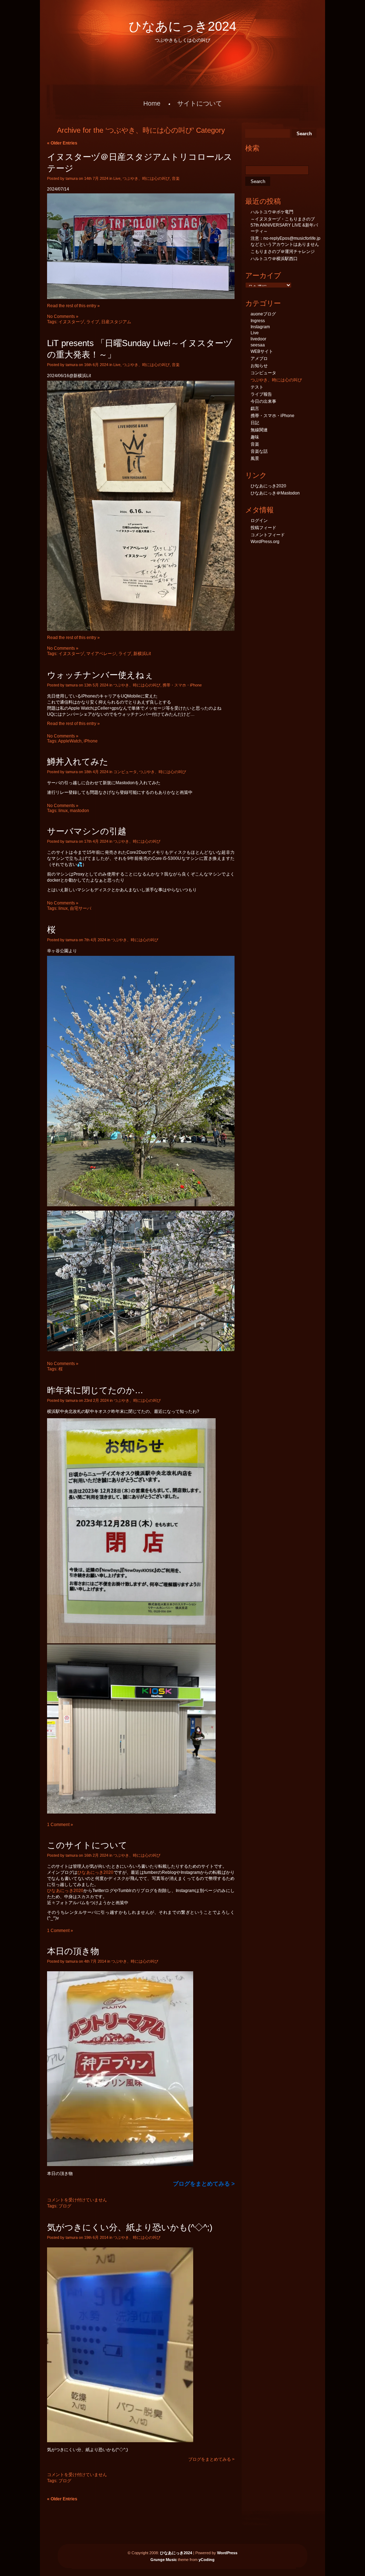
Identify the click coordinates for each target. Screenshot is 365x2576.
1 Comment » (60, 1825)
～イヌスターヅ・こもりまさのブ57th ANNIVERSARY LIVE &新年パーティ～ (284, 225)
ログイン (259, 521)
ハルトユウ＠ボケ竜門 (272, 212)
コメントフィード (268, 535)
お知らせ (259, 366)
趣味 (255, 437)
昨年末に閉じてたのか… (95, 1390)
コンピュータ (125, 772)
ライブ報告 (261, 394)
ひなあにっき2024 (182, 26)
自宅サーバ (81, 908)
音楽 (176, 178)
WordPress (227, 2553)
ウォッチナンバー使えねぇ (100, 675)
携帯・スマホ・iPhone (182, 685)
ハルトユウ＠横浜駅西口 (274, 259)
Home (152, 103)
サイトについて (200, 103)
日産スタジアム (116, 322)
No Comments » (63, 316)
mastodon (79, 811)
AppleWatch (70, 741)
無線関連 (259, 430)
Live (117, 178)
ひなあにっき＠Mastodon (275, 493)
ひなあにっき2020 (95, 1872)
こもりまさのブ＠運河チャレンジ (283, 252)
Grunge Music (164, 2560)
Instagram (260, 327)
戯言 (255, 409)
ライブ (93, 322)
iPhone (91, 741)
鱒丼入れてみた (78, 762)
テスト (257, 387)
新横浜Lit (142, 654)
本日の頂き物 (73, 1951)
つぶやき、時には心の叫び (146, 178)
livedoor (258, 339)
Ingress (258, 321)
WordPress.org (265, 542)
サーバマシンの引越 (87, 831)
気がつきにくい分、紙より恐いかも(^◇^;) (130, 2227)
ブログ (65, 2206)
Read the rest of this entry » (73, 306)
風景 (255, 458)
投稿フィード (263, 528)
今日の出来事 (263, 401)
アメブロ (259, 359)
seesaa (258, 345)
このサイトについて (87, 1845)
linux (63, 811)
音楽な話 (259, 451)
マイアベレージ (101, 654)
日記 (255, 423)
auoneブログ (263, 314)
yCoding (207, 2560)
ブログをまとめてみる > (211, 2459)
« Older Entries (62, 143)
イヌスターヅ (71, 322)
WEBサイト (262, 351)
